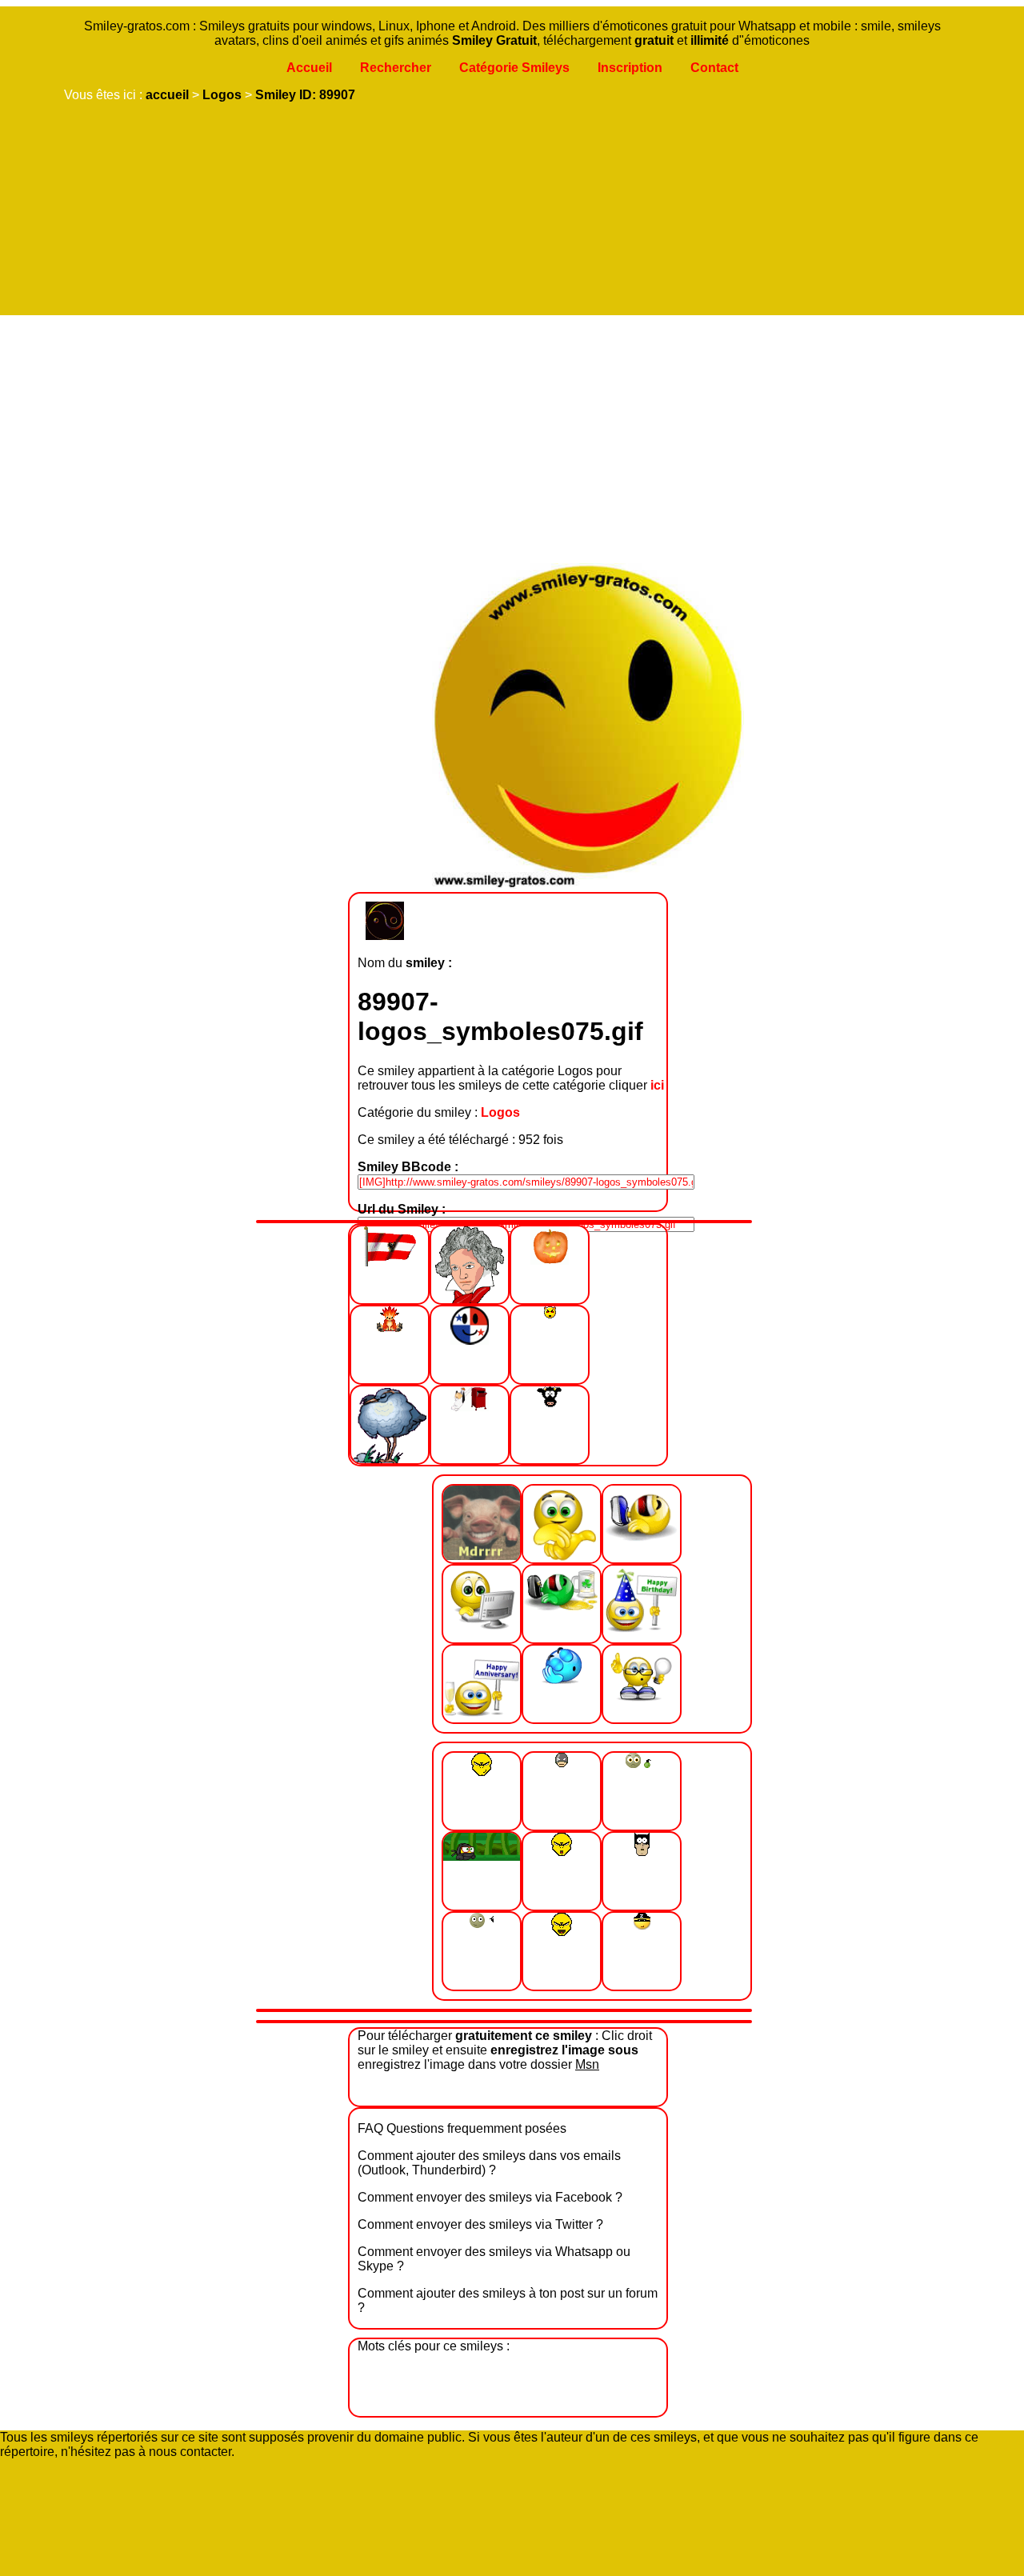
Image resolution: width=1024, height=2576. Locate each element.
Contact (714, 68)
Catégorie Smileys (514, 68)
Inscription (630, 68)
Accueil (309, 68)
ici (657, 1085)
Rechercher (396, 68)
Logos (222, 95)
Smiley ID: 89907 (305, 95)
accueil (167, 95)
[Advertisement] (508, 435)
